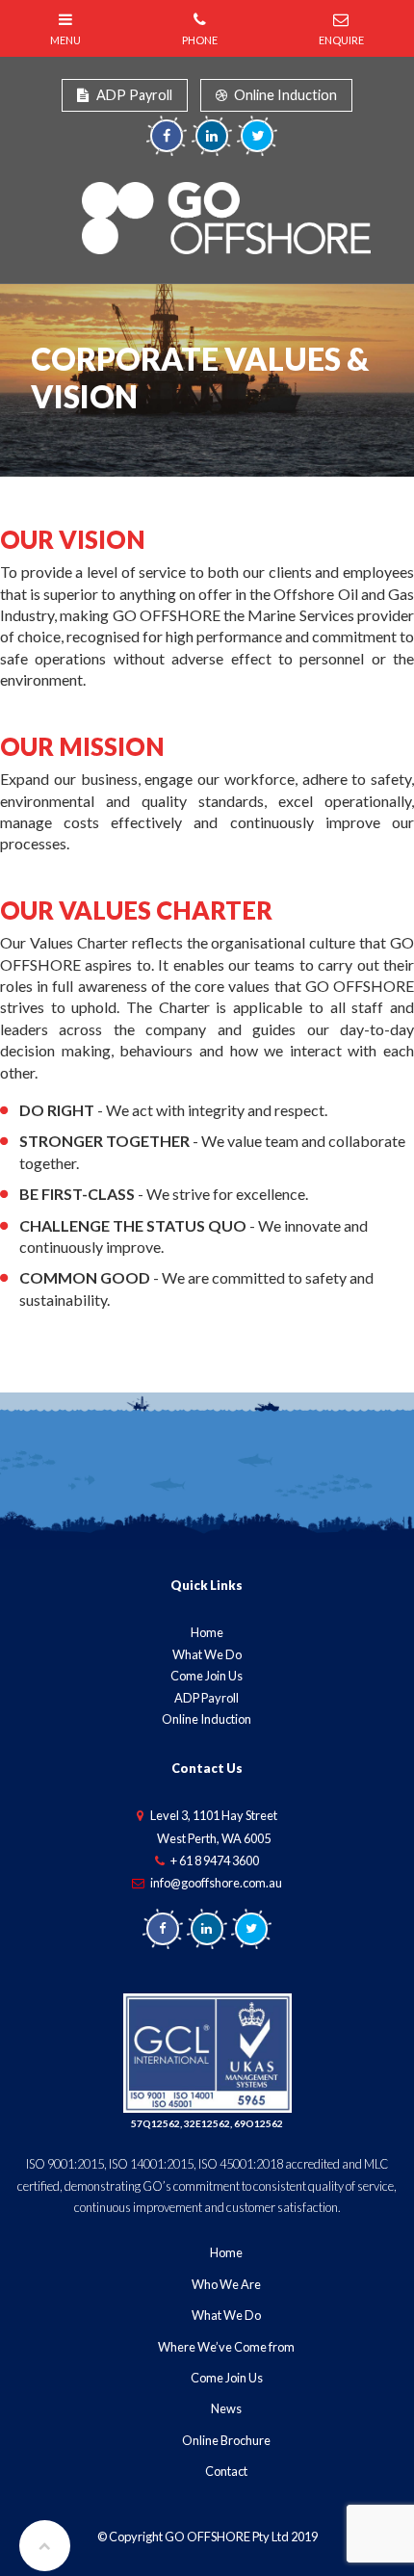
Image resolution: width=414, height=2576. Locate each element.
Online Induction (285, 95)
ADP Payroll (134, 95)
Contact (226, 2471)
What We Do (207, 1654)
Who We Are (226, 2284)
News (226, 2408)
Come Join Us (207, 1676)
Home (207, 1632)
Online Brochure (226, 2440)
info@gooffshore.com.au (216, 1883)
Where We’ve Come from (226, 2347)
